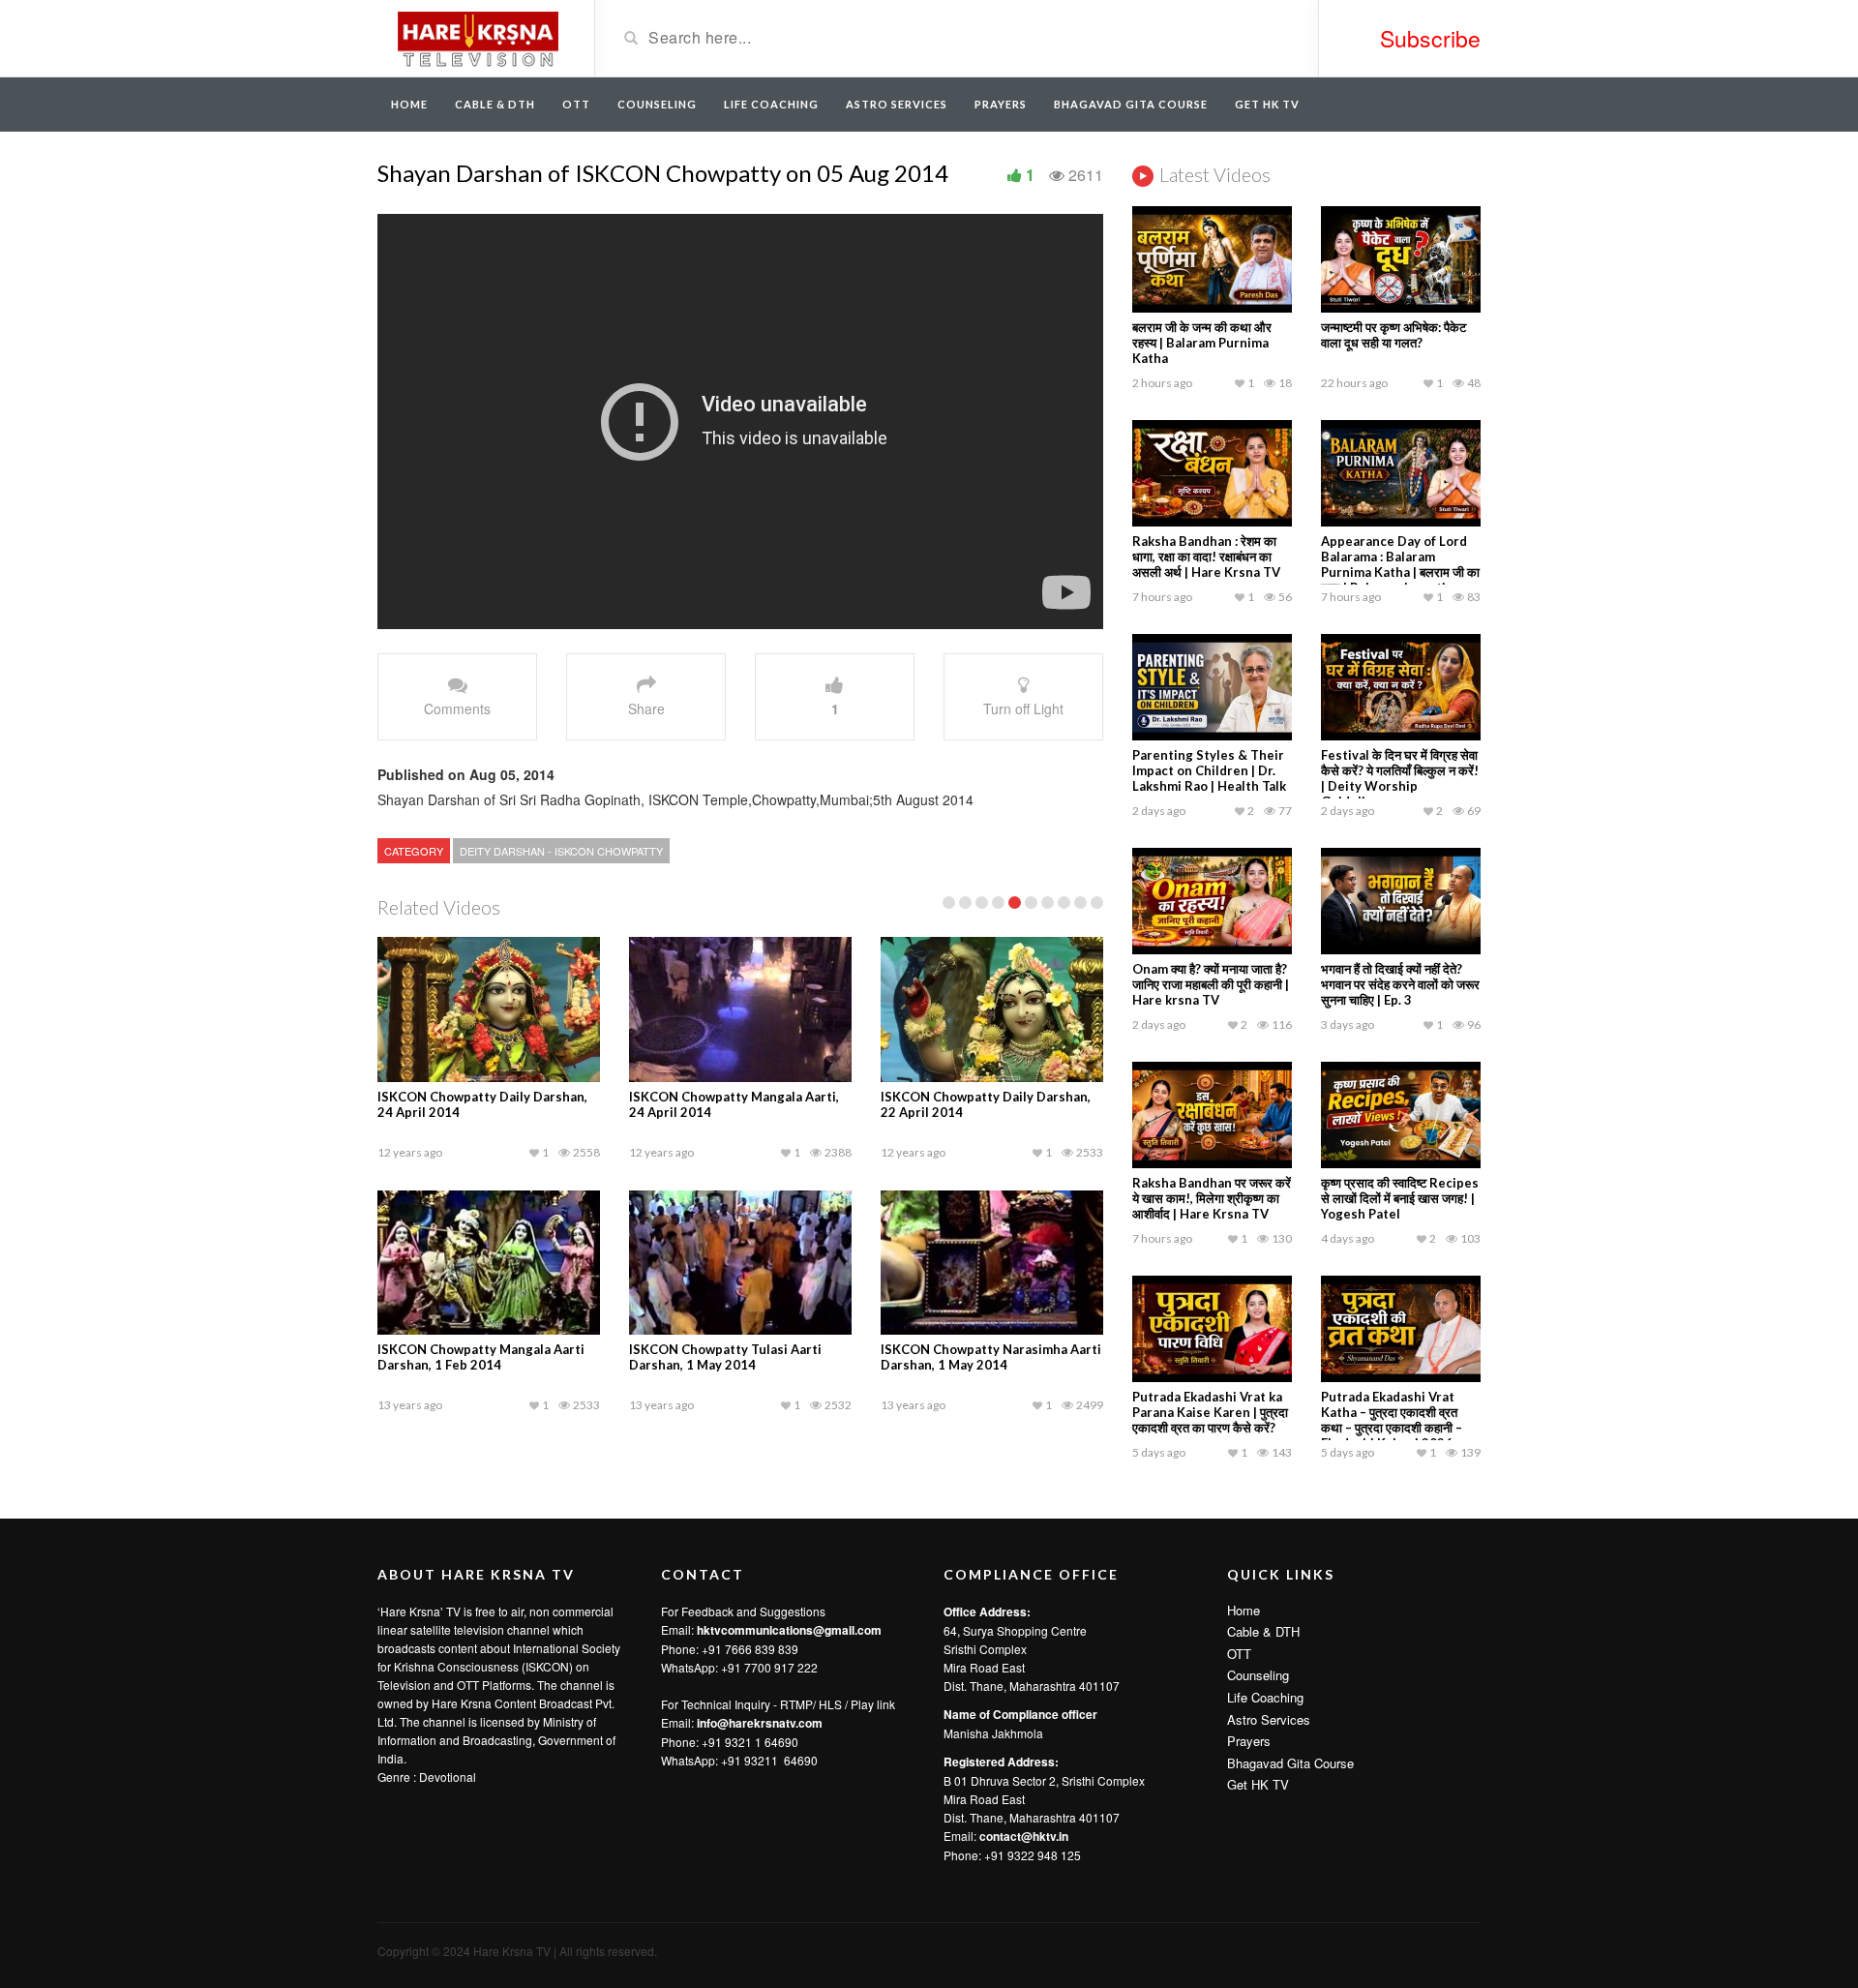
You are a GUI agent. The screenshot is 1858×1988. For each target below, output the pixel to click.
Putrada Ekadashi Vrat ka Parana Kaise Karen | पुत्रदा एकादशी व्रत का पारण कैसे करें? (1210, 1412)
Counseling (657, 104)
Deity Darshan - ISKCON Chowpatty (561, 851)
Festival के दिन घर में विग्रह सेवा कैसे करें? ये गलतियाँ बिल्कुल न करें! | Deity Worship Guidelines (1400, 778)
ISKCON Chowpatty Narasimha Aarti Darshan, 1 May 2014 (991, 1357)
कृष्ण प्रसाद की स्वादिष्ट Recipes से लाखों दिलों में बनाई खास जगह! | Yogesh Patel (1400, 1198)
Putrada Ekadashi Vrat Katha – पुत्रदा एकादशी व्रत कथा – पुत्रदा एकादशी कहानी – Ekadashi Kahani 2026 (1392, 1420)
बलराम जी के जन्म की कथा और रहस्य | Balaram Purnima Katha (1202, 343)
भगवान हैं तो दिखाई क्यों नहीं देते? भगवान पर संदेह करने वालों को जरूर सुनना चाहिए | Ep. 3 (1400, 984)
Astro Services (897, 104)
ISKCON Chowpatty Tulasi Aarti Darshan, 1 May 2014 (725, 1357)
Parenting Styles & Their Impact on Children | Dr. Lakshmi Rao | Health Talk (1209, 770)
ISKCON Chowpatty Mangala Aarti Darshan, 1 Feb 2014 (481, 1357)
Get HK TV (1267, 104)
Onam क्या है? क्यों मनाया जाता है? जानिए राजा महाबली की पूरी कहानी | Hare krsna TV (1211, 984)
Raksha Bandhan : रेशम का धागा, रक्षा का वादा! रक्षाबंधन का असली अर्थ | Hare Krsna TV (1206, 557)
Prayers (1001, 104)
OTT (576, 104)
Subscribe (1430, 38)
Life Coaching (771, 104)
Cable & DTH (495, 104)
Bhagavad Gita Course (1131, 104)
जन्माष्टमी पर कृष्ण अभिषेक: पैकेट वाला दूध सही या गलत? (1393, 335)
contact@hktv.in (1024, 1836)
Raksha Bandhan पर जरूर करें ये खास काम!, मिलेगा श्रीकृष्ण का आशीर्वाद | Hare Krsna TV (1212, 1198)
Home (409, 104)
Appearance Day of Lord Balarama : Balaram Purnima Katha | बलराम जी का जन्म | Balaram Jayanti (1400, 564)
